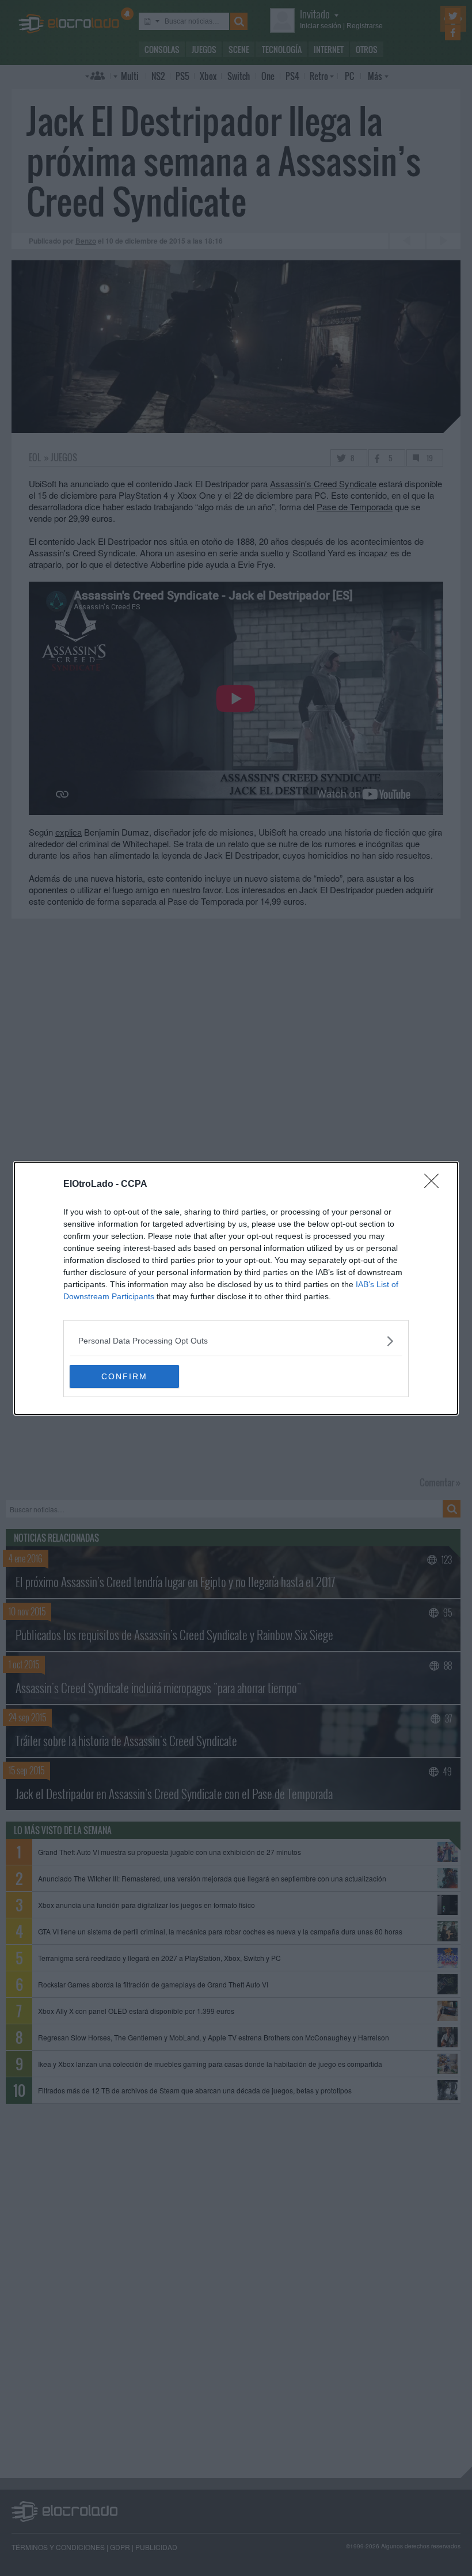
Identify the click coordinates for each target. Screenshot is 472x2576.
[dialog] (236, 1288)
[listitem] (236, 1341)
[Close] (435, 1185)
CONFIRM (124, 1376)
